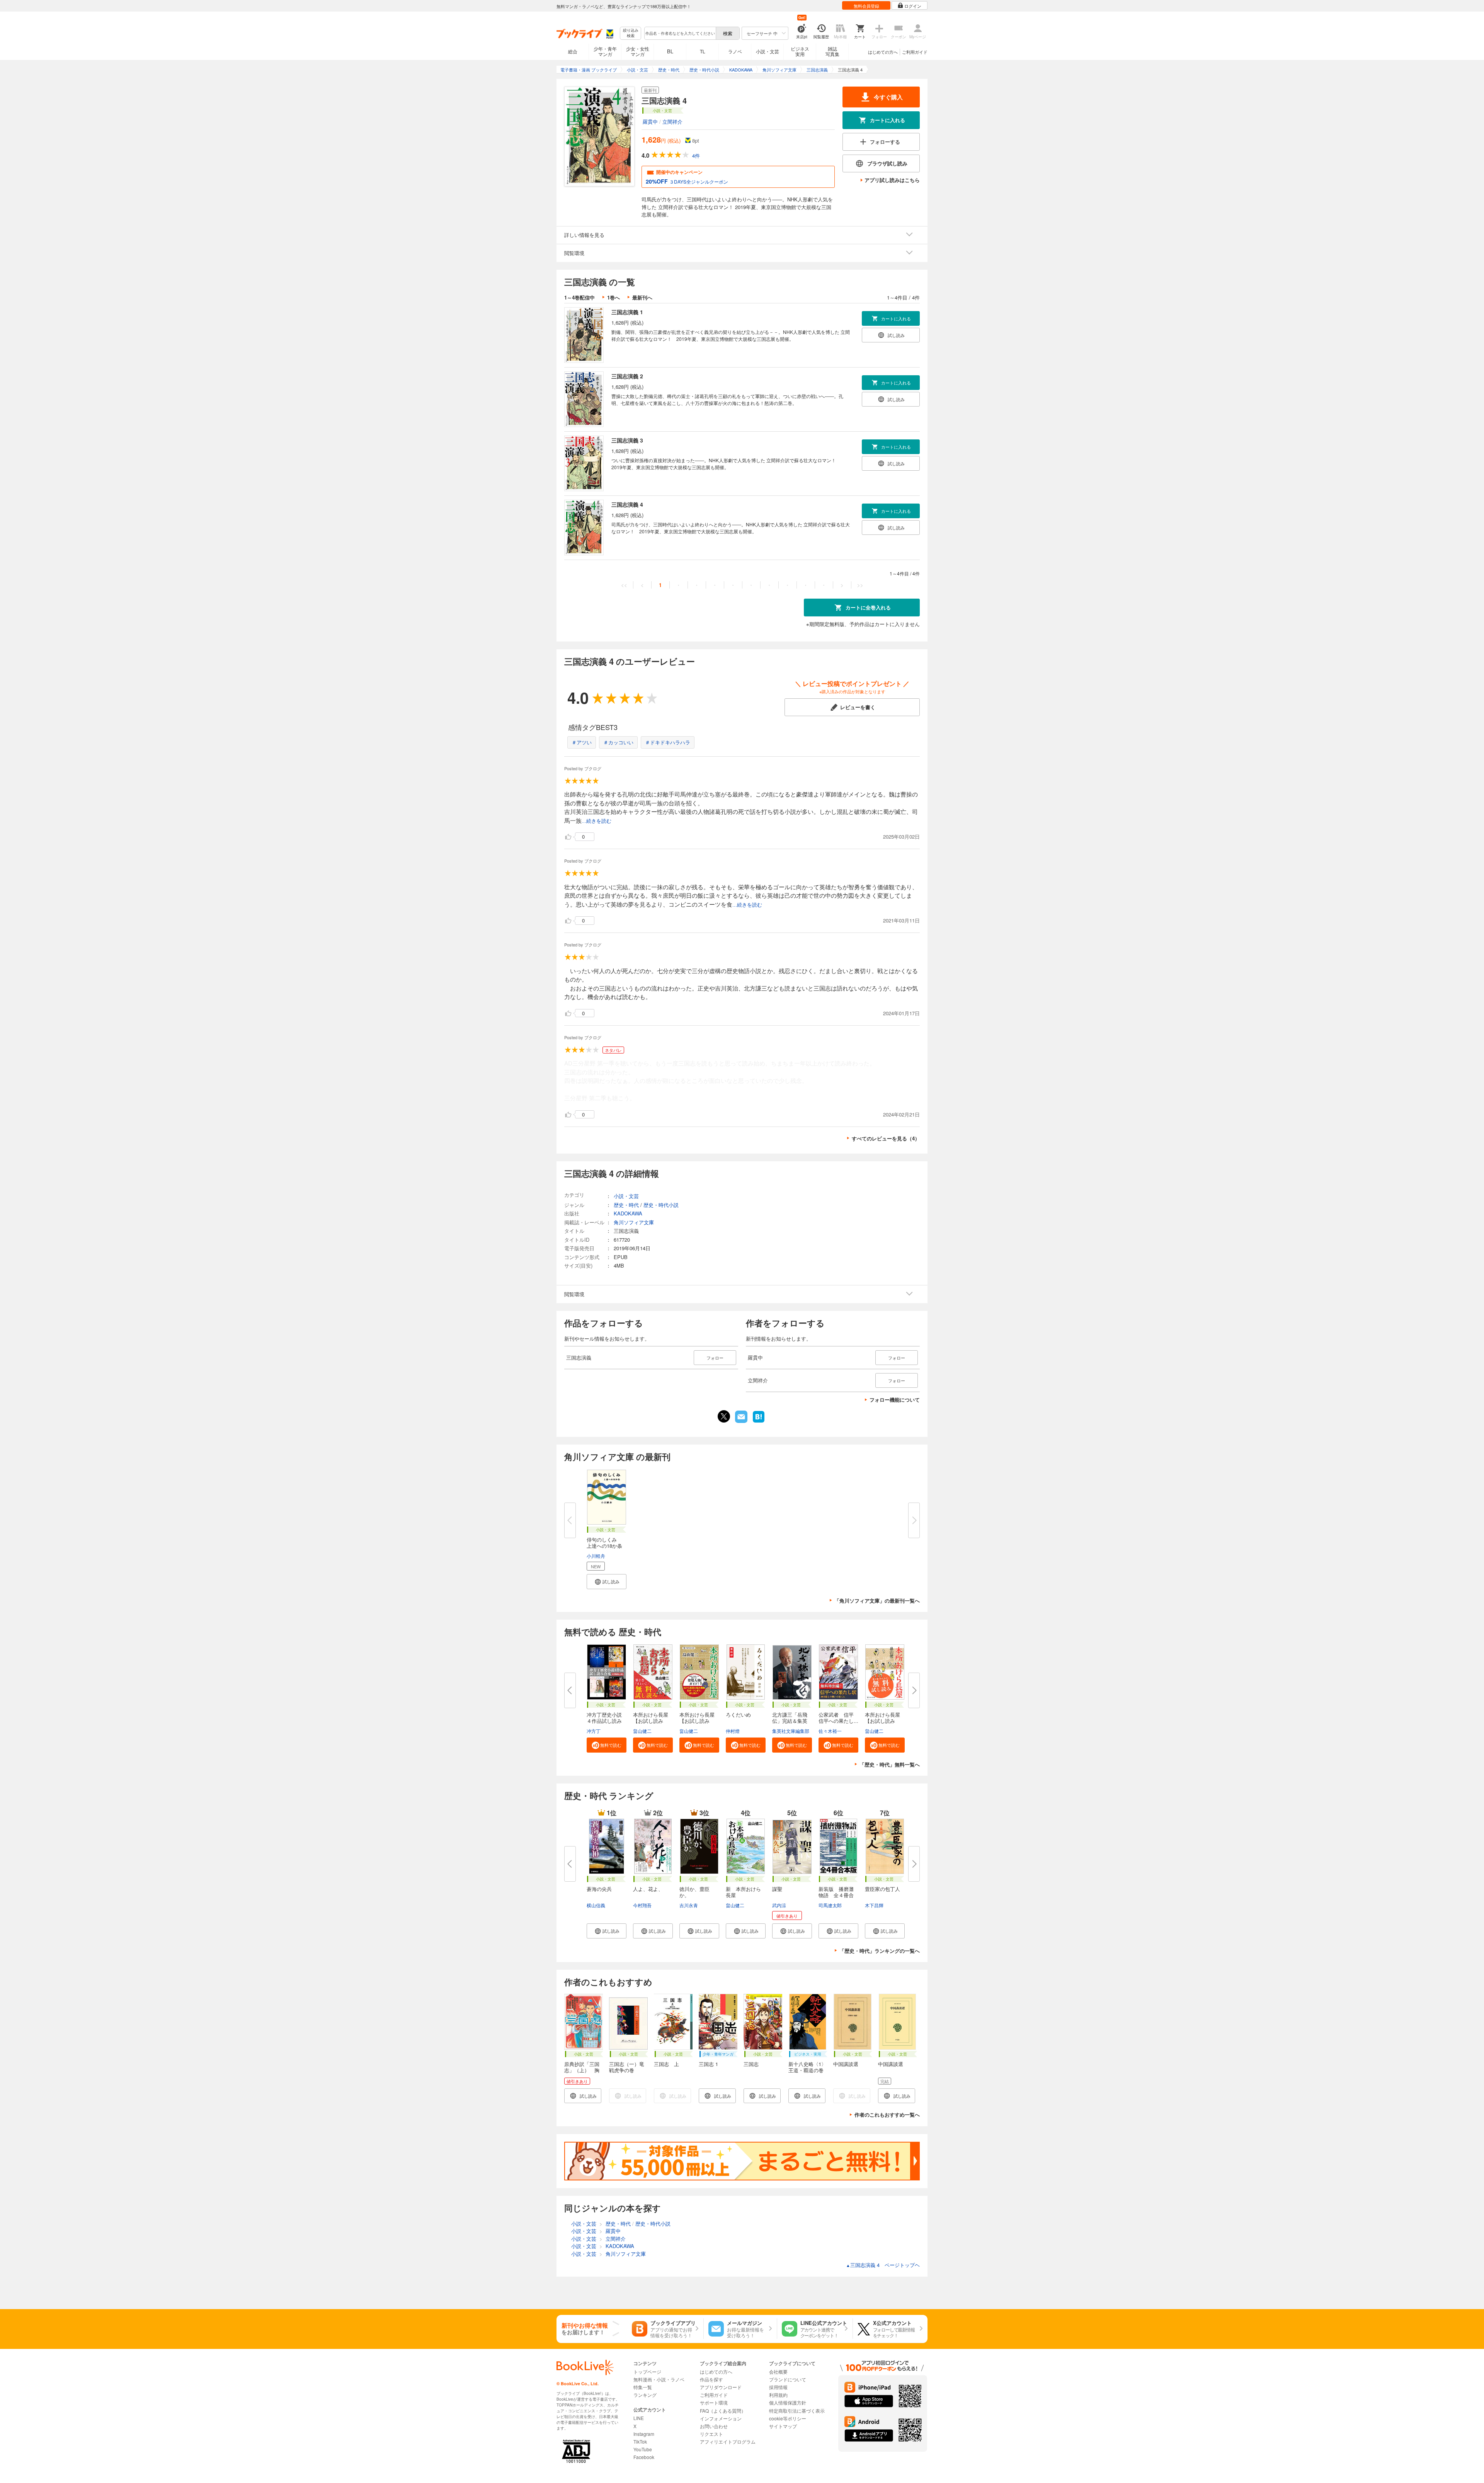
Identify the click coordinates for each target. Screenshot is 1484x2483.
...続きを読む (596, 821)
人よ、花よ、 (648, 1889)
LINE (639, 2418)
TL (703, 51)
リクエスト (711, 2434)
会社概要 (778, 2372)
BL (670, 51)
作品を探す (711, 2379)
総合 (573, 51)
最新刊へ (642, 297)
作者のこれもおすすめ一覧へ (887, 2115)
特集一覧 (643, 2387)
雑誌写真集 (832, 51)
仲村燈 (733, 1731)
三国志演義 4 (627, 504)
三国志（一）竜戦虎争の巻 (627, 2067)
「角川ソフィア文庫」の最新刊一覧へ (877, 1601)
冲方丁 (594, 1731)
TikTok (640, 2441)
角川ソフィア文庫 (634, 1222)
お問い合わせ (714, 2426)
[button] (607, 1582)
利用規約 (778, 2395)
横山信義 (596, 1905)
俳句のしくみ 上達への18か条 (604, 1543)
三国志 (751, 2064)
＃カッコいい (618, 742)
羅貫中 (650, 122)
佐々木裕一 (830, 1731)
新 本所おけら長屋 (743, 1892)
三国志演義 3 (627, 440)
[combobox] (680, 33)
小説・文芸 (768, 51)
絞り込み (631, 33)
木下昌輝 (874, 1905)
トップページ (647, 2372)
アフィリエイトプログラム (728, 2441)
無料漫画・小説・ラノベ (659, 2379)
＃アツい (582, 742)
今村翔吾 (642, 1905)
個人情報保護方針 (788, 2402)
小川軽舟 (596, 1556)
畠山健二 (642, 1731)
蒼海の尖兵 (599, 1889)
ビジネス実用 (800, 51)
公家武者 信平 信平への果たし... (839, 1718)
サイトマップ (783, 2426)
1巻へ (614, 297)
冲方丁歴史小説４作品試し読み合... (604, 1721)
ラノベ (735, 51)
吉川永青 (689, 1905)
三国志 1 (708, 2064)
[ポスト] (724, 1416)
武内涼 (779, 1905)
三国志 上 (666, 2064)
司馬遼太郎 (830, 1905)
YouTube (643, 2449)
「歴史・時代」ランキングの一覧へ (880, 1951)
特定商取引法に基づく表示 (797, 2411)
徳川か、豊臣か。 (694, 1892)
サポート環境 (714, 2402)
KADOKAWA (628, 1213)
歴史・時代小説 (661, 1205)
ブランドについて (788, 2379)
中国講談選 (846, 2064)
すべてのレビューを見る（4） (886, 1138)
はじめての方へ (883, 52)
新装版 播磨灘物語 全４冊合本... (836, 1895)
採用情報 (778, 2387)
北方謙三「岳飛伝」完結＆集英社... (790, 1721)
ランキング (645, 2395)
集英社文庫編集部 (791, 1731)
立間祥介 (672, 122)
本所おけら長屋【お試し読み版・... (651, 1721)
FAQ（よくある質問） (723, 2411)
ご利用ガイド (915, 52)
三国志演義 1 (627, 312)
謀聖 (777, 1889)
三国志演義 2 (627, 376)
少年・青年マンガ (605, 51)
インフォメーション (721, 2418)
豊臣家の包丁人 (882, 1889)
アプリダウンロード (721, 2387)
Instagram (644, 2434)
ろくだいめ (738, 1715)
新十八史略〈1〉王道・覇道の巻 (807, 2067)
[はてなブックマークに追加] (759, 1422)
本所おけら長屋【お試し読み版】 (882, 1721)
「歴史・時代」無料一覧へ (890, 1764)
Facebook (644, 2457)
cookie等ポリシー (788, 2418)
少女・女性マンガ (638, 51)
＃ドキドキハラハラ (668, 742)
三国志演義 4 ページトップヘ (883, 2265)
